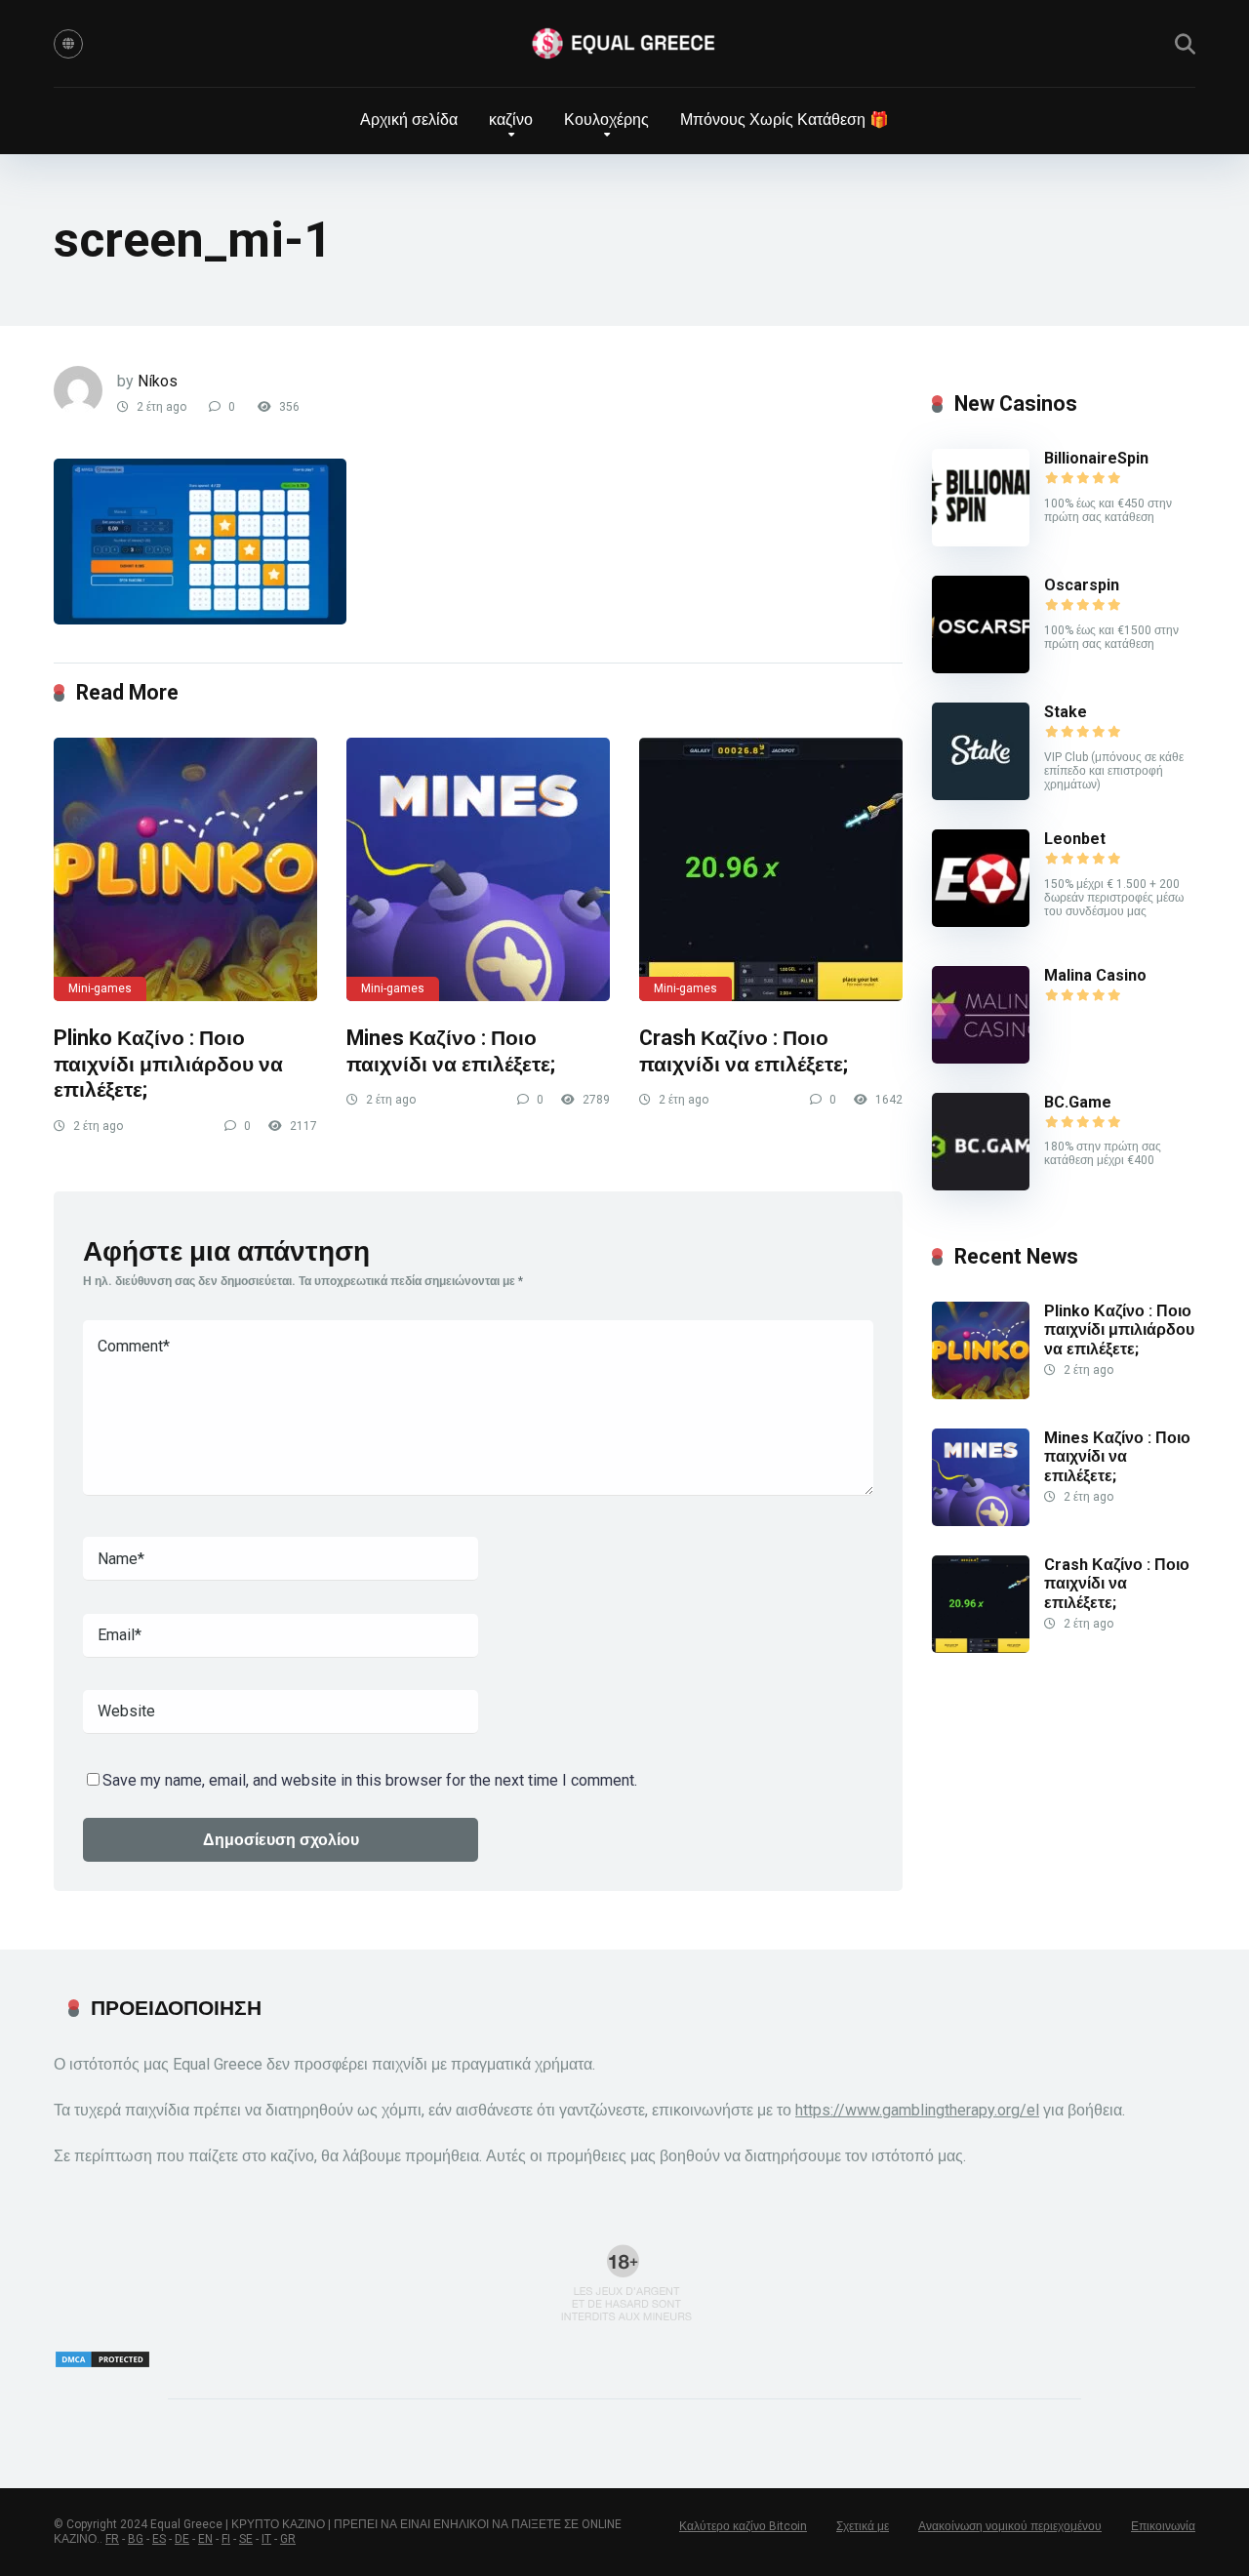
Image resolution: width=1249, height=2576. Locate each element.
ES (159, 2539)
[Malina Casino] (981, 1058)
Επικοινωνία (1163, 2526)
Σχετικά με (863, 2526)
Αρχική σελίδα (409, 120)
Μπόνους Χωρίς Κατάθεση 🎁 (785, 120)
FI (226, 2539)
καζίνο (511, 120)
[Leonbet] (981, 922)
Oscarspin (1082, 585)
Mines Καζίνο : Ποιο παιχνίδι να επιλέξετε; (451, 1051)
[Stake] (981, 795)
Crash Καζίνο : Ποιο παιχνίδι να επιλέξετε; (744, 1051)
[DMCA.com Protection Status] (102, 2364)
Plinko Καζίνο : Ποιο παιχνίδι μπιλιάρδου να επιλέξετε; (168, 1064)
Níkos (158, 381)
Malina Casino (1095, 975)
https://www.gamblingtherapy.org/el (917, 2110)
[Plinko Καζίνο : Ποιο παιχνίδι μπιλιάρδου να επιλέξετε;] (185, 869)
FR (112, 2539)
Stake (1066, 712)
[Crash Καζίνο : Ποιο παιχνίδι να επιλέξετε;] (771, 869)
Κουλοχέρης (606, 120)
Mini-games (100, 988)
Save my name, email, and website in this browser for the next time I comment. (370, 1780)
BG (136, 2539)
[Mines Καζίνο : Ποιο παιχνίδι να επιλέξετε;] (478, 869)
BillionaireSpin (1096, 458)
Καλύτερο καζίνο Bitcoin (743, 2526)
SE (246, 2539)
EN (205, 2539)
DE (182, 2539)
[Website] (68, 44)
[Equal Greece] (624, 44)
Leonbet (1075, 839)
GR (288, 2539)
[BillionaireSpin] (981, 541)
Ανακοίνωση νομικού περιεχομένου (1010, 2526)
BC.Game (1078, 1102)
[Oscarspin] (981, 668)
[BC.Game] (981, 1185)
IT (266, 2539)
